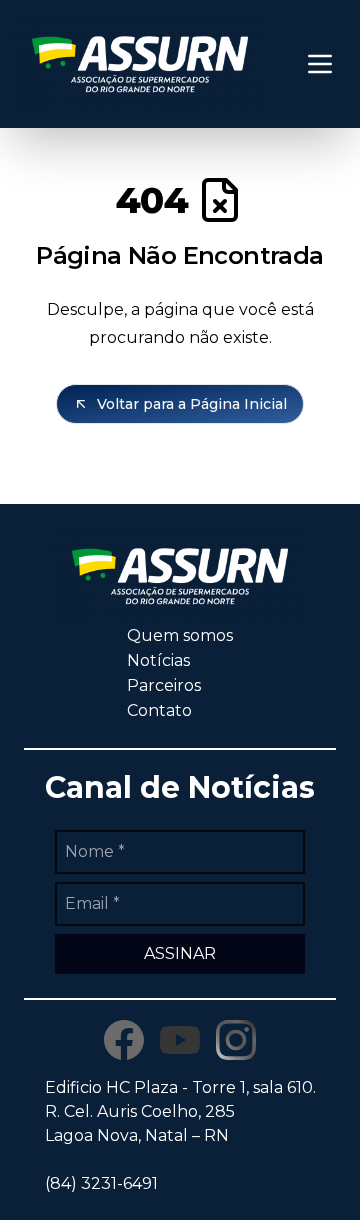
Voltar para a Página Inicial (192, 404)
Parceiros (164, 685)
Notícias (158, 660)
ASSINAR (180, 953)
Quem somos (180, 635)
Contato (159, 710)
